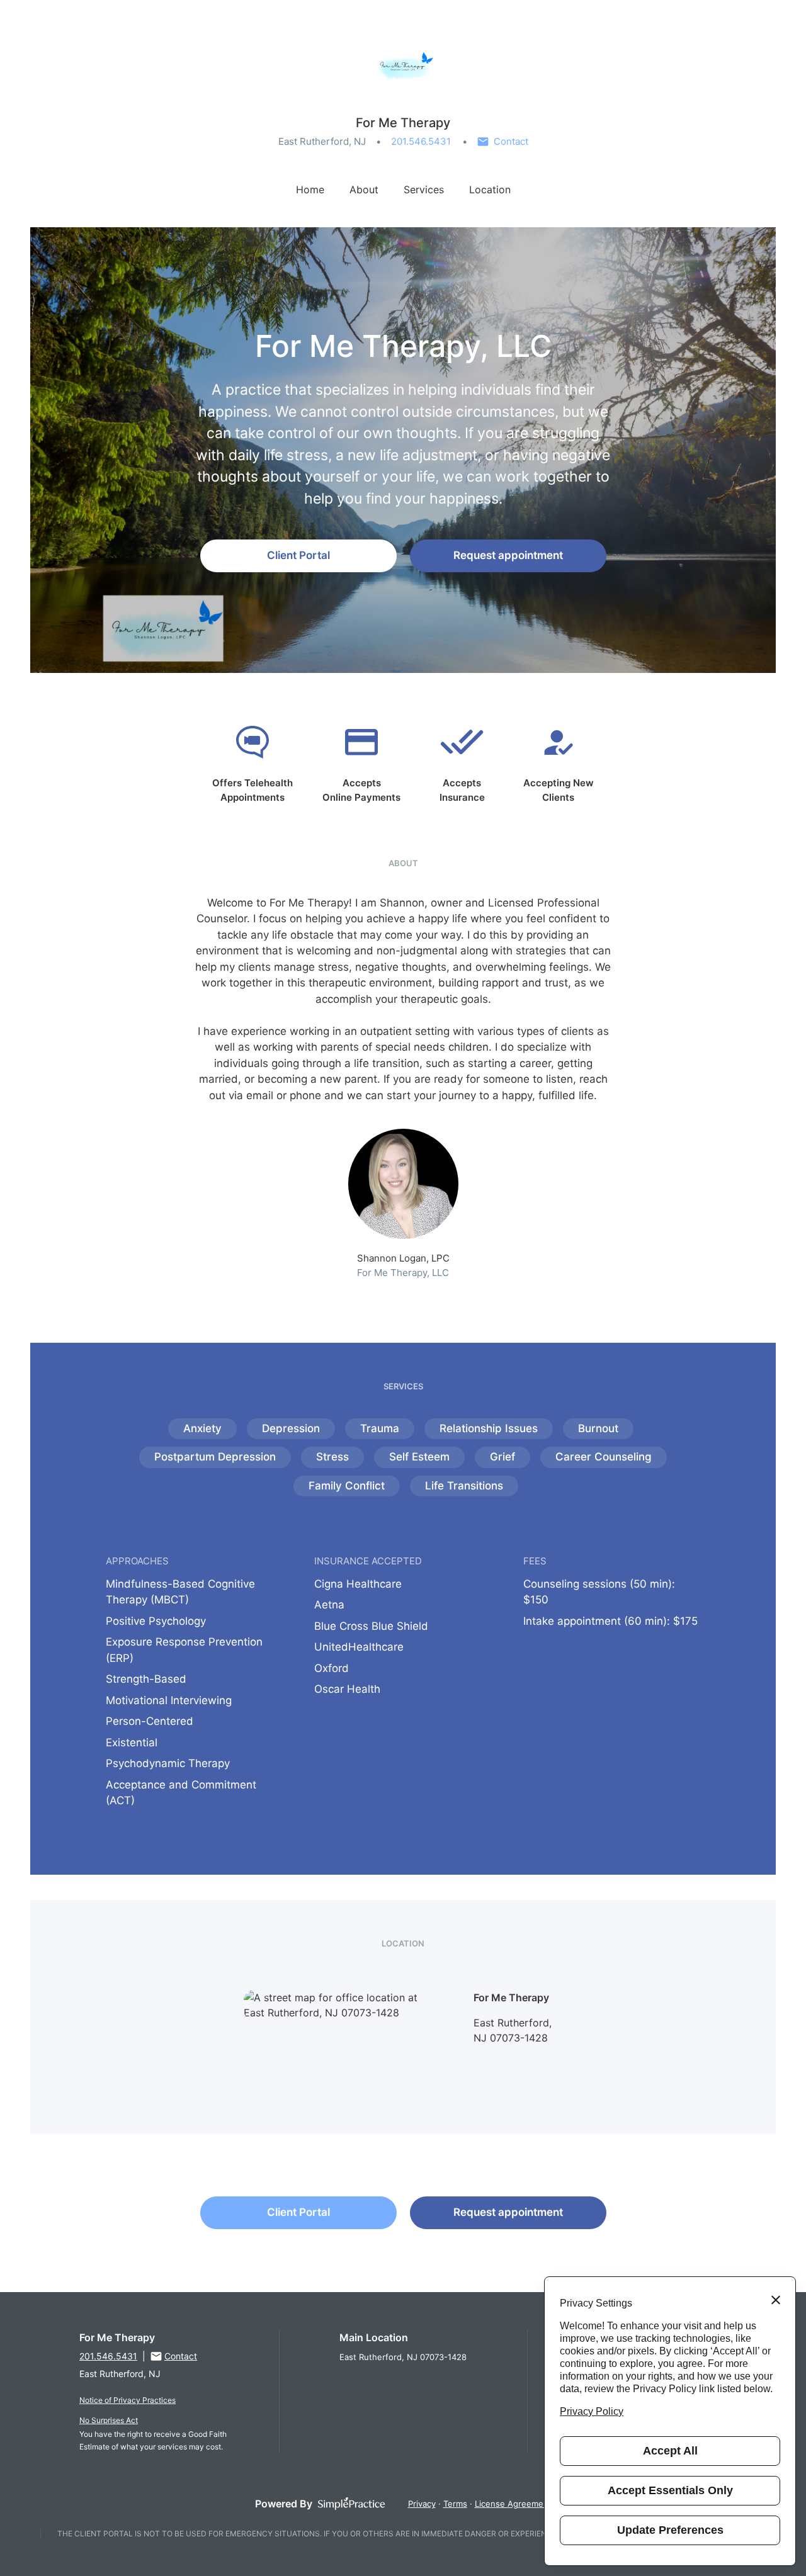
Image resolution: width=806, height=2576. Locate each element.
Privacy (422, 2504)
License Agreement (513, 2504)
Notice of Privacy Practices (128, 2400)
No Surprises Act (109, 2420)
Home (310, 189)
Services (424, 189)
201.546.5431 (421, 141)
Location (490, 189)
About (364, 189)
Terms (455, 2504)
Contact (511, 141)
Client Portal (298, 555)
